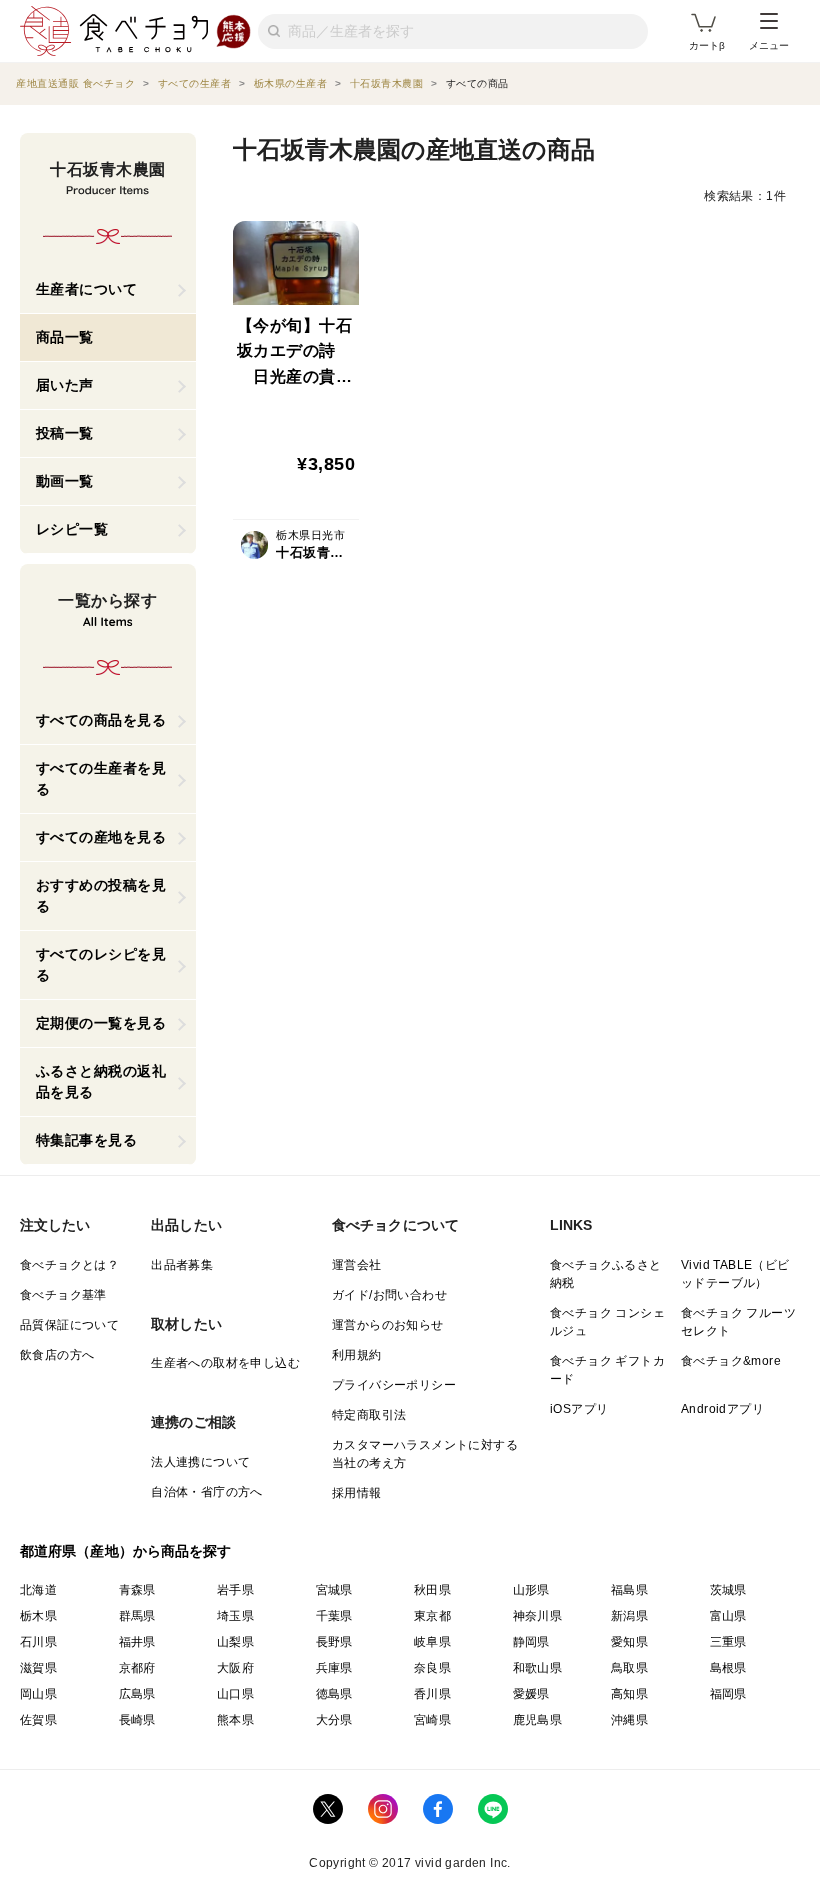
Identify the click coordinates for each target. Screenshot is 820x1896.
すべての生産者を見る (101, 778)
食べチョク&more (731, 1361)
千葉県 (334, 1616)
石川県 (38, 1642)
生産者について (87, 289)
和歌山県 (538, 1668)
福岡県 (728, 1694)
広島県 (137, 1694)
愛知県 (629, 1642)
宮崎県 (432, 1720)
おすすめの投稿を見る (101, 895)
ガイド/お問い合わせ (389, 1295)
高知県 (629, 1694)
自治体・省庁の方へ (207, 1492)
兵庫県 (334, 1668)
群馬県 (137, 1616)
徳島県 (334, 1694)
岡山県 (38, 1694)
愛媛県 (531, 1694)
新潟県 (629, 1616)
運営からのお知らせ (388, 1325)
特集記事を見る (87, 1140)
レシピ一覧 (72, 529)
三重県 (728, 1642)
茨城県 (728, 1590)
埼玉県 (235, 1616)
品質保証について (69, 1325)
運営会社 (357, 1265)
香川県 (432, 1694)
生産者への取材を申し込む (225, 1363)
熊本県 (235, 1720)
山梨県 (235, 1642)
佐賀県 (38, 1720)
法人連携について (200, 1462)
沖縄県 (629, 1720)
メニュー (769, 45)
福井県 (137, 1642)
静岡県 (531, 1642)
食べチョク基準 (63, 1295)
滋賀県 (38, 1668)
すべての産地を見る (101, 837)
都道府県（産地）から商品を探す (126, 1551)
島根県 (728, 1668)
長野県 (334, 1642)
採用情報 (357, 1493)
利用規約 (357, 1355)
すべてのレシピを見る (101, 964)
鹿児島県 (538, 1720)
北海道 (38, 1590)
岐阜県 (432, 1642)
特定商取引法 (369, 1415)
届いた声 (65, 385)
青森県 (137, 1590)
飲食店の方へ (57, 1355)
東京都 (432, 1616)
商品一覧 (65, 337)
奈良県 (432, 1668)
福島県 (629, 1590)
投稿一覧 (65, 433)
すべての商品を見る (101, 720)
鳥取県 (629, 1668)
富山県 (728, 1616)
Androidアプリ (722, 1409)
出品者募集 (182, 1265)
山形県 (531, 1590)
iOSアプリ (579, 1409)
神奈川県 (538, 1616)
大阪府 (235, 1668)
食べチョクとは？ (69, 1265)
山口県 (235, 1694)
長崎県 (137, 1720)
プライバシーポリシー (394, 1385)
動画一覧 (65, 481)
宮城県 (334, 1590)
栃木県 (38, 1616)
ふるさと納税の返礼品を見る (101, 1081)
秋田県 (432, 1590)
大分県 (334, 1720)
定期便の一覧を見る (101, 1023)
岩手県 (235, 1590)
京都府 (137, 1668)
